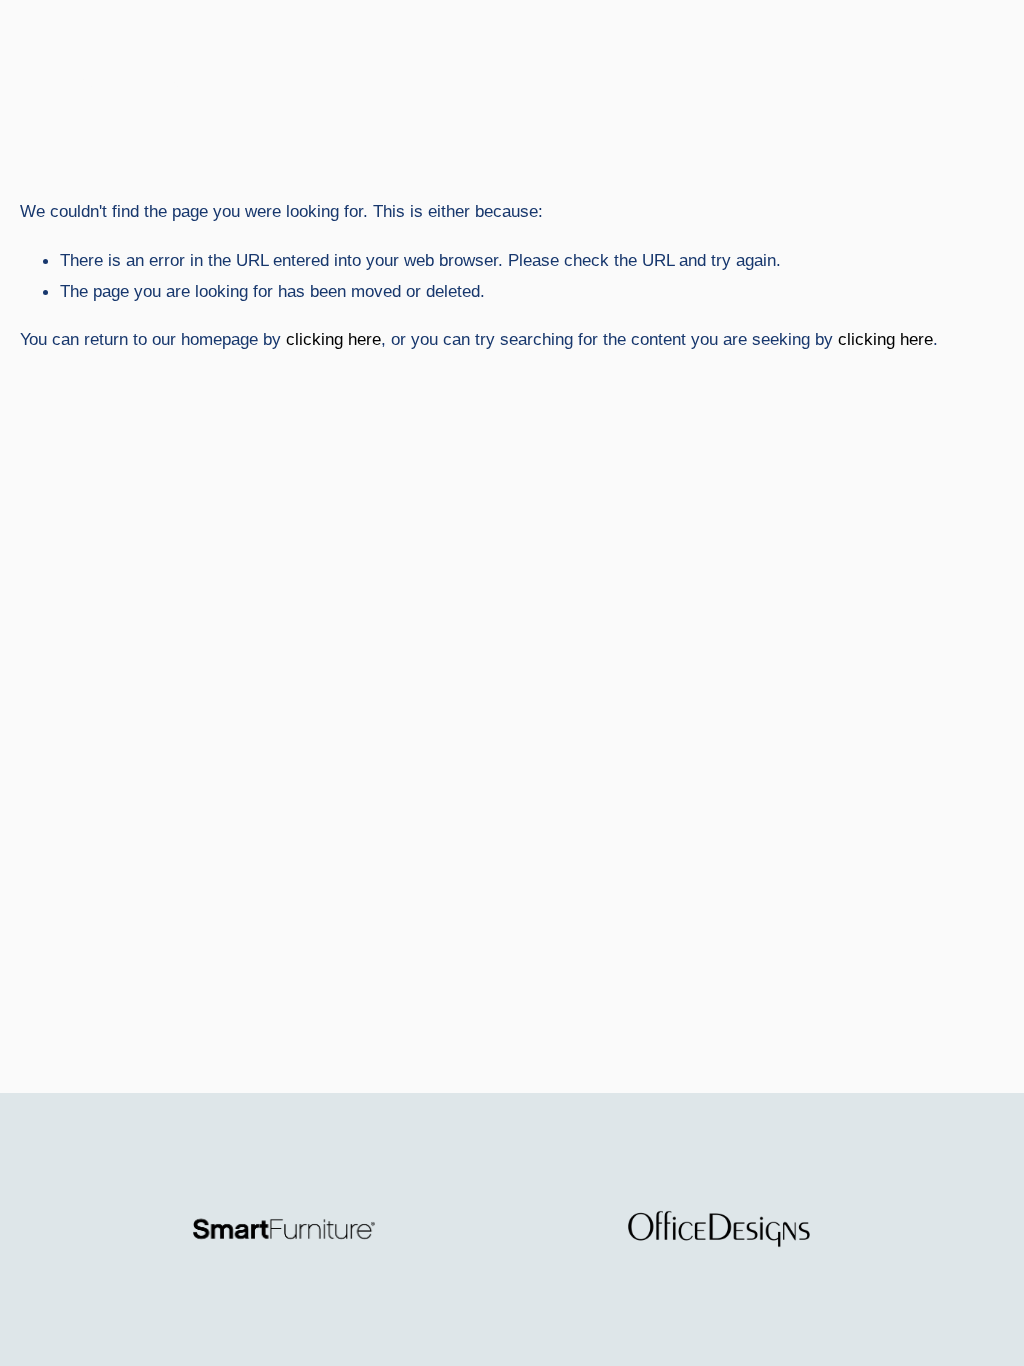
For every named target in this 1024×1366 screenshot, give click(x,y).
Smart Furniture (122, 79)
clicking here (333, 339)
